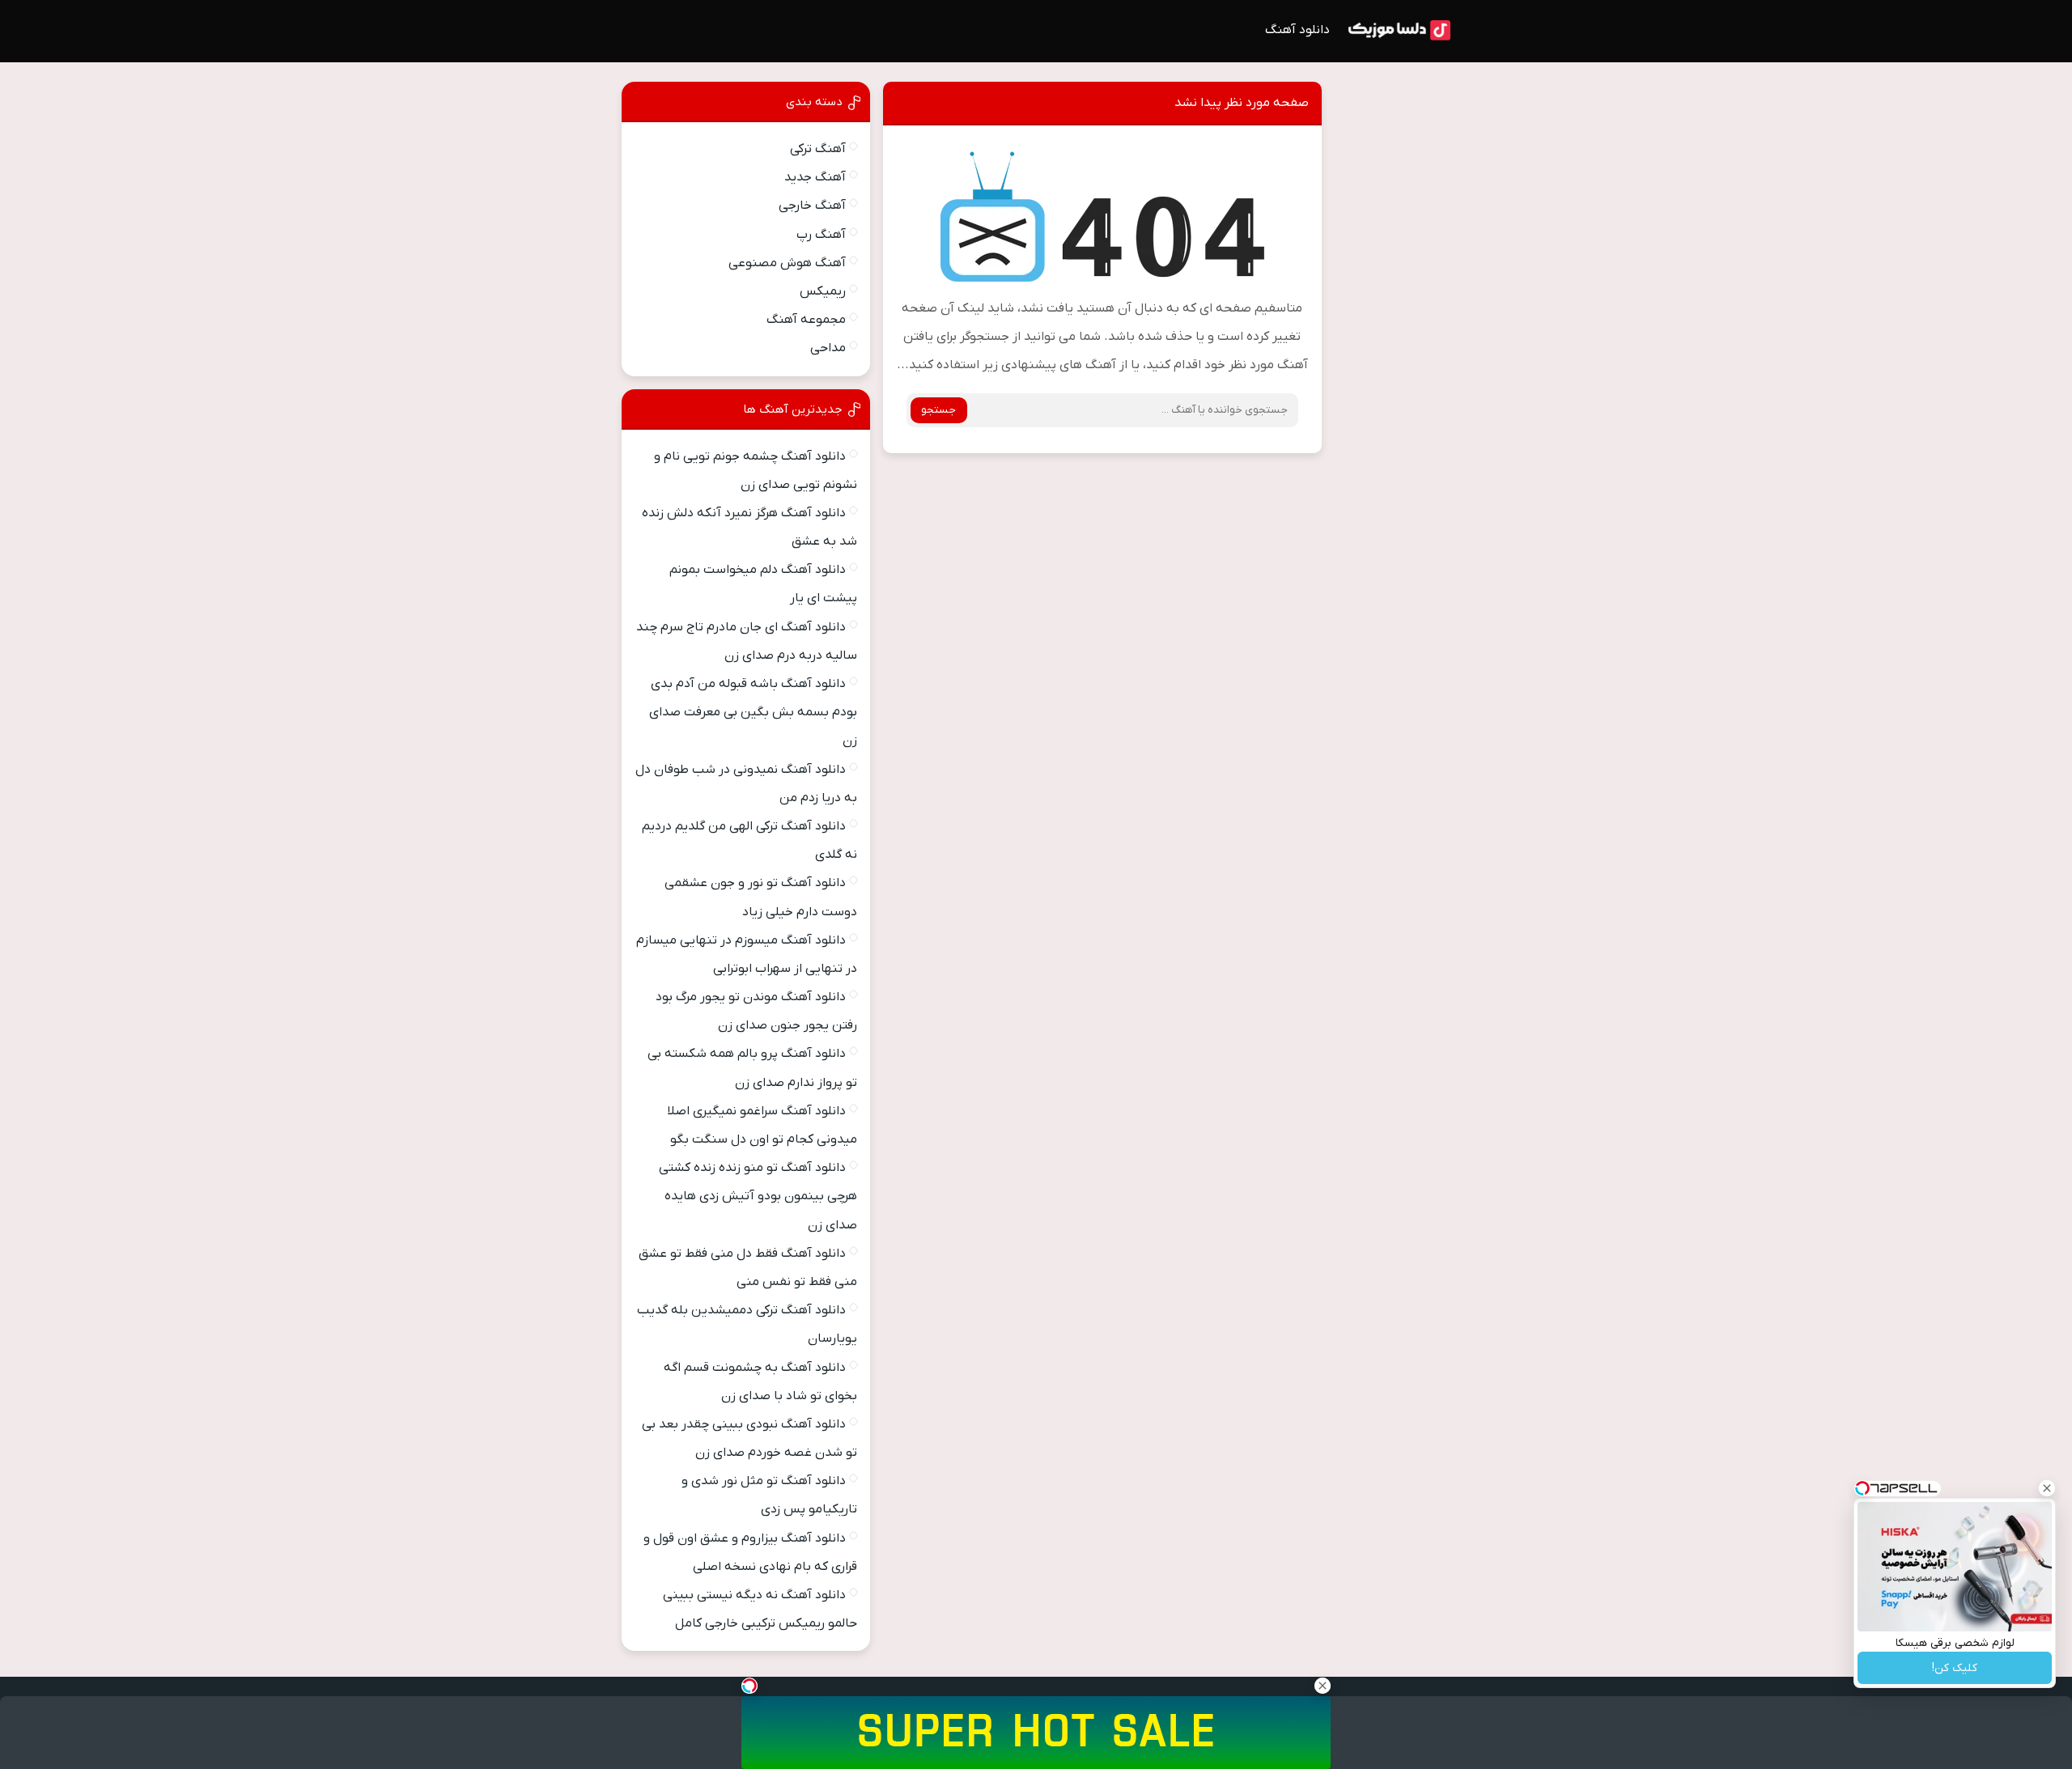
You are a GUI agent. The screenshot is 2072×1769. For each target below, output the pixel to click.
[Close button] (2047, 1488)
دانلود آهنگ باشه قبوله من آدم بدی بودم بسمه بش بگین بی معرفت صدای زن (753, 712)
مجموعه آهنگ (806, 320)
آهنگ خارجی (812, 206)
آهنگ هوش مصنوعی (787, 263)
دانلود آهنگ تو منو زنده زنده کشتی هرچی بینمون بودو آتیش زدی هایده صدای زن (758, 1196)
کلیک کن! (1955, 1668)
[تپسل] (749, 1686)
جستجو (938, 410)
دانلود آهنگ (1297, 30)
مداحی (828, 348)
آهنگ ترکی (818, 149)
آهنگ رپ (821, 235)
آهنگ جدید (815, 177)
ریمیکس (823, 291)
